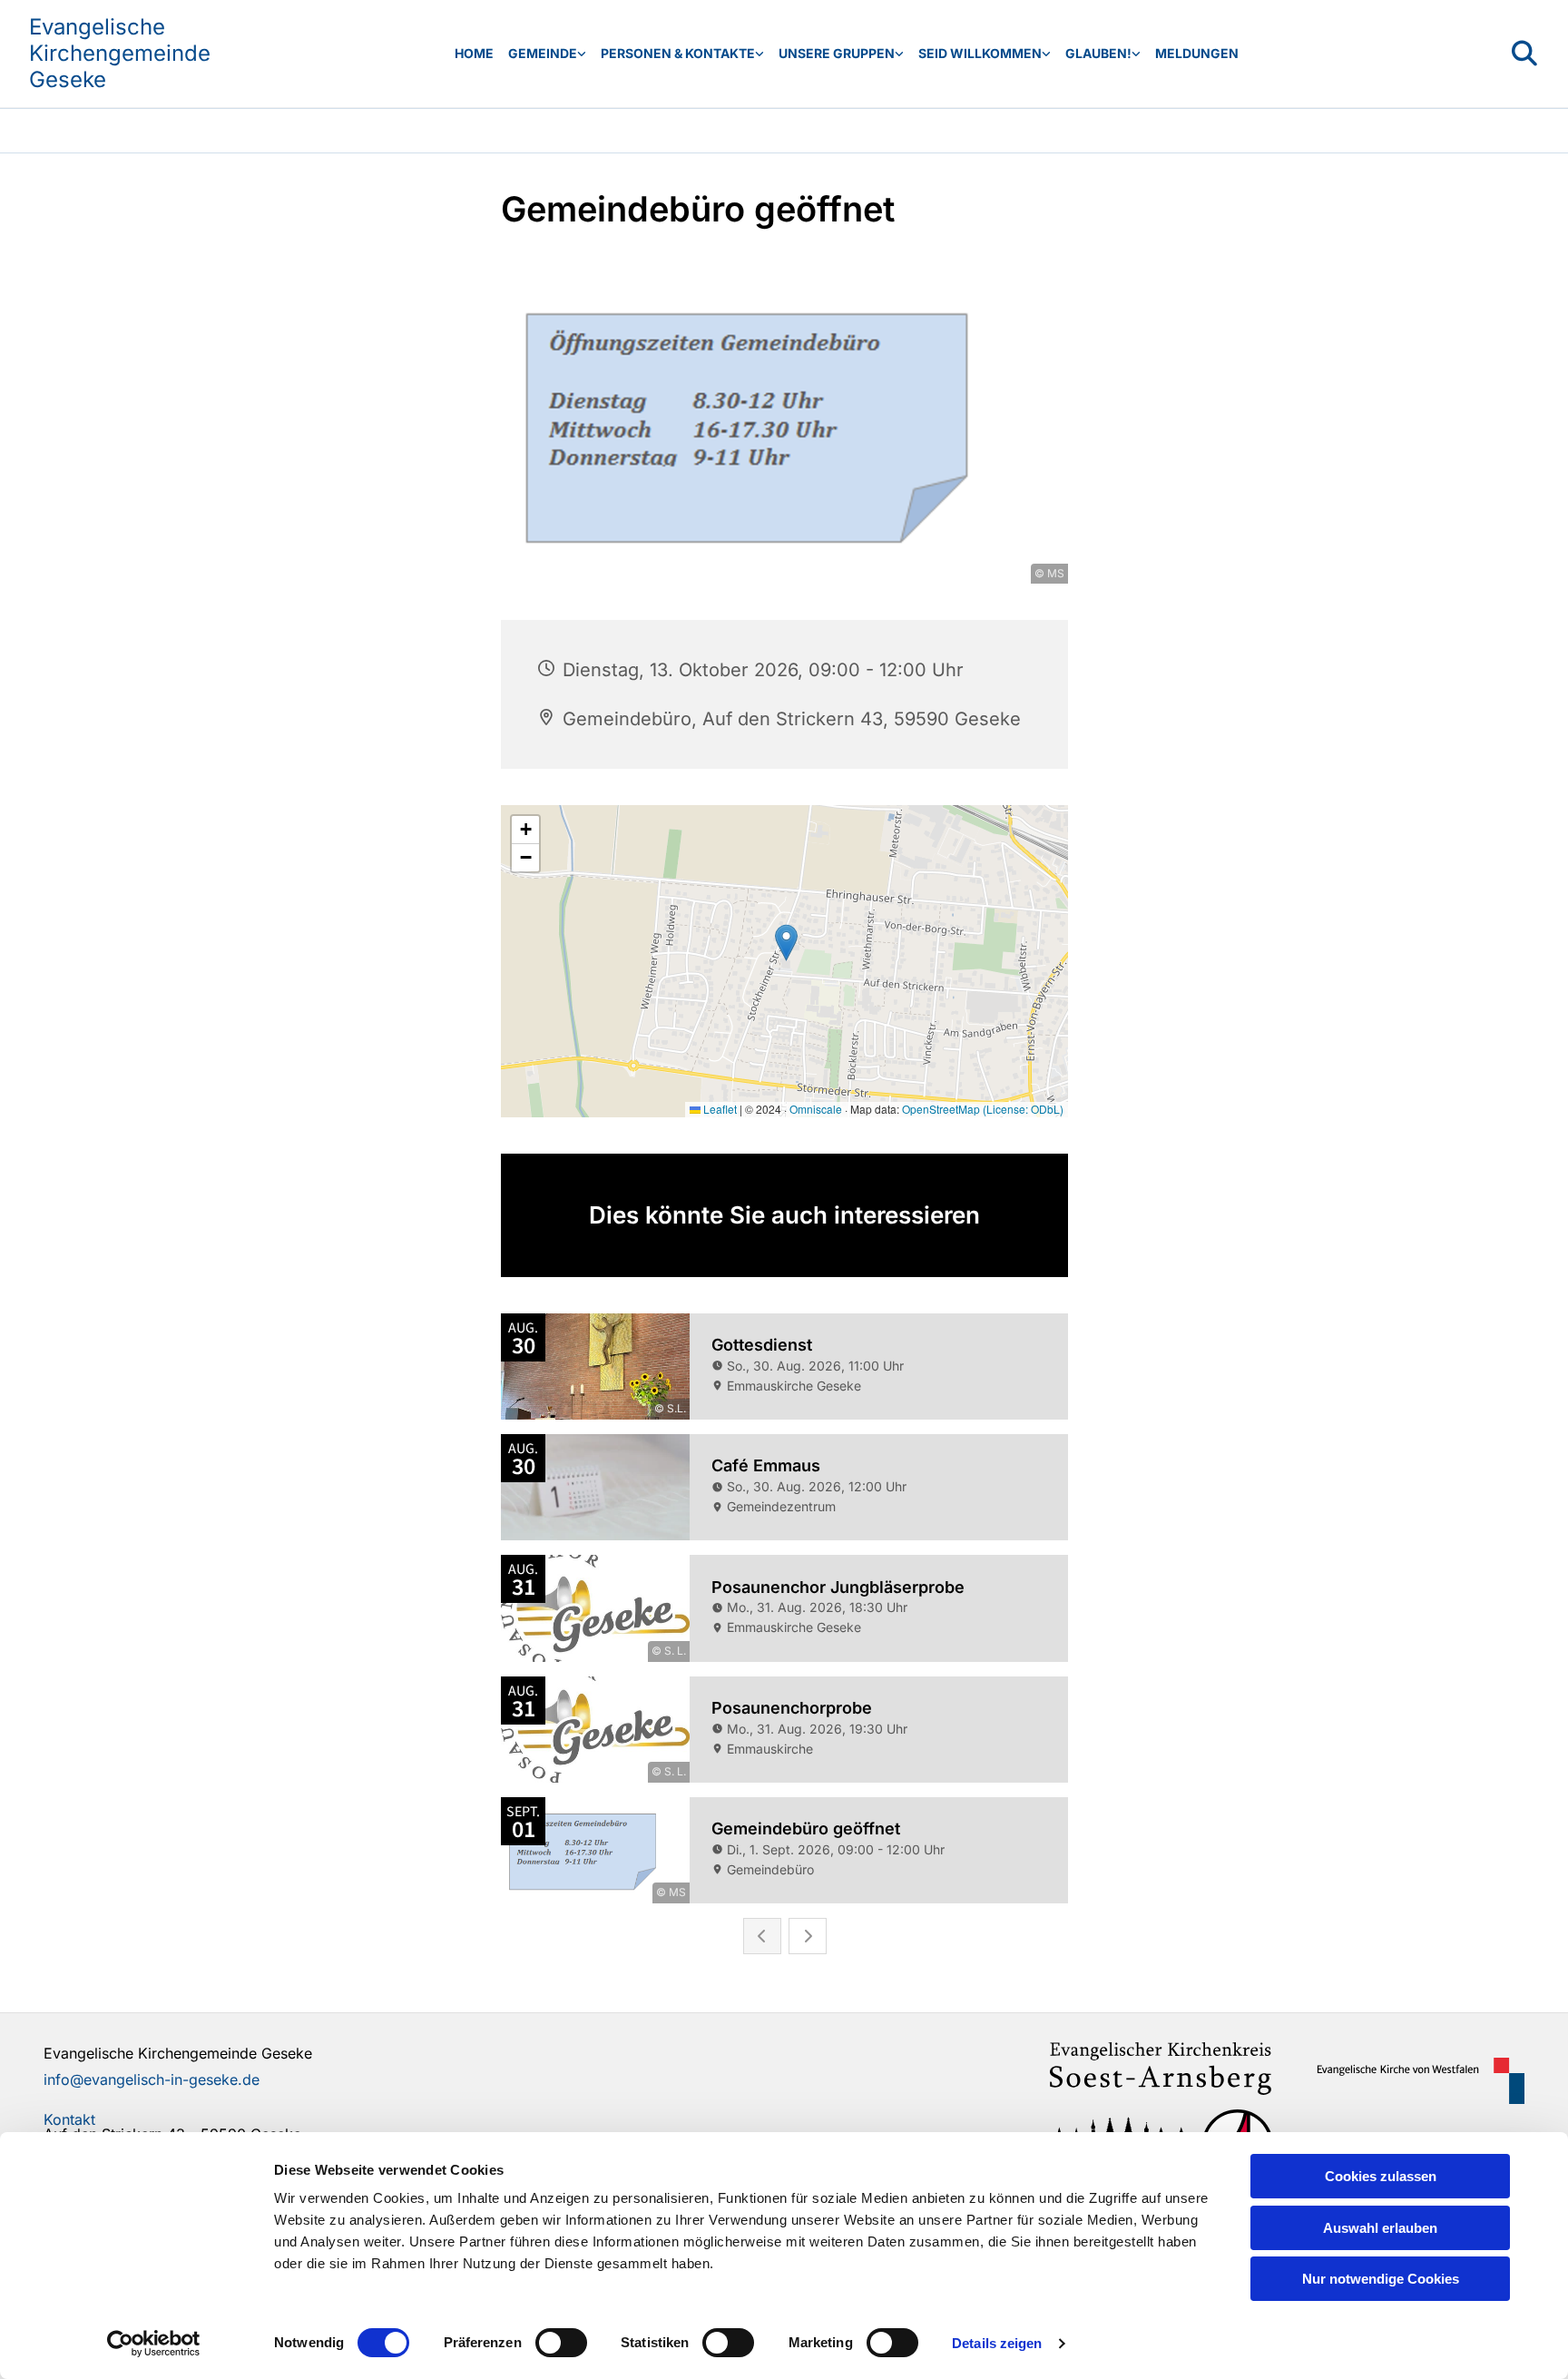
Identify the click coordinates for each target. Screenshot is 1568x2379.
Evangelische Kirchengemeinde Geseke (120, 53)
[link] (547, 54)
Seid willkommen (980, 53)
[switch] (561, 2343)
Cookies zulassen (1381, 2176)
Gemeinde (543, 53)
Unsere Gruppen (837, 53)
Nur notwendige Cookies (1381, 2279)
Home (474, 53)
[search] (1524, 54)
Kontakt (69, 2119)
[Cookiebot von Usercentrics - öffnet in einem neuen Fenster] (154, 2344)
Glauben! (1098, 53)
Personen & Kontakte (678, 53)
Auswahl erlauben (1380, 2228)
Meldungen (1197, 53)
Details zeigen (997, 2343)
